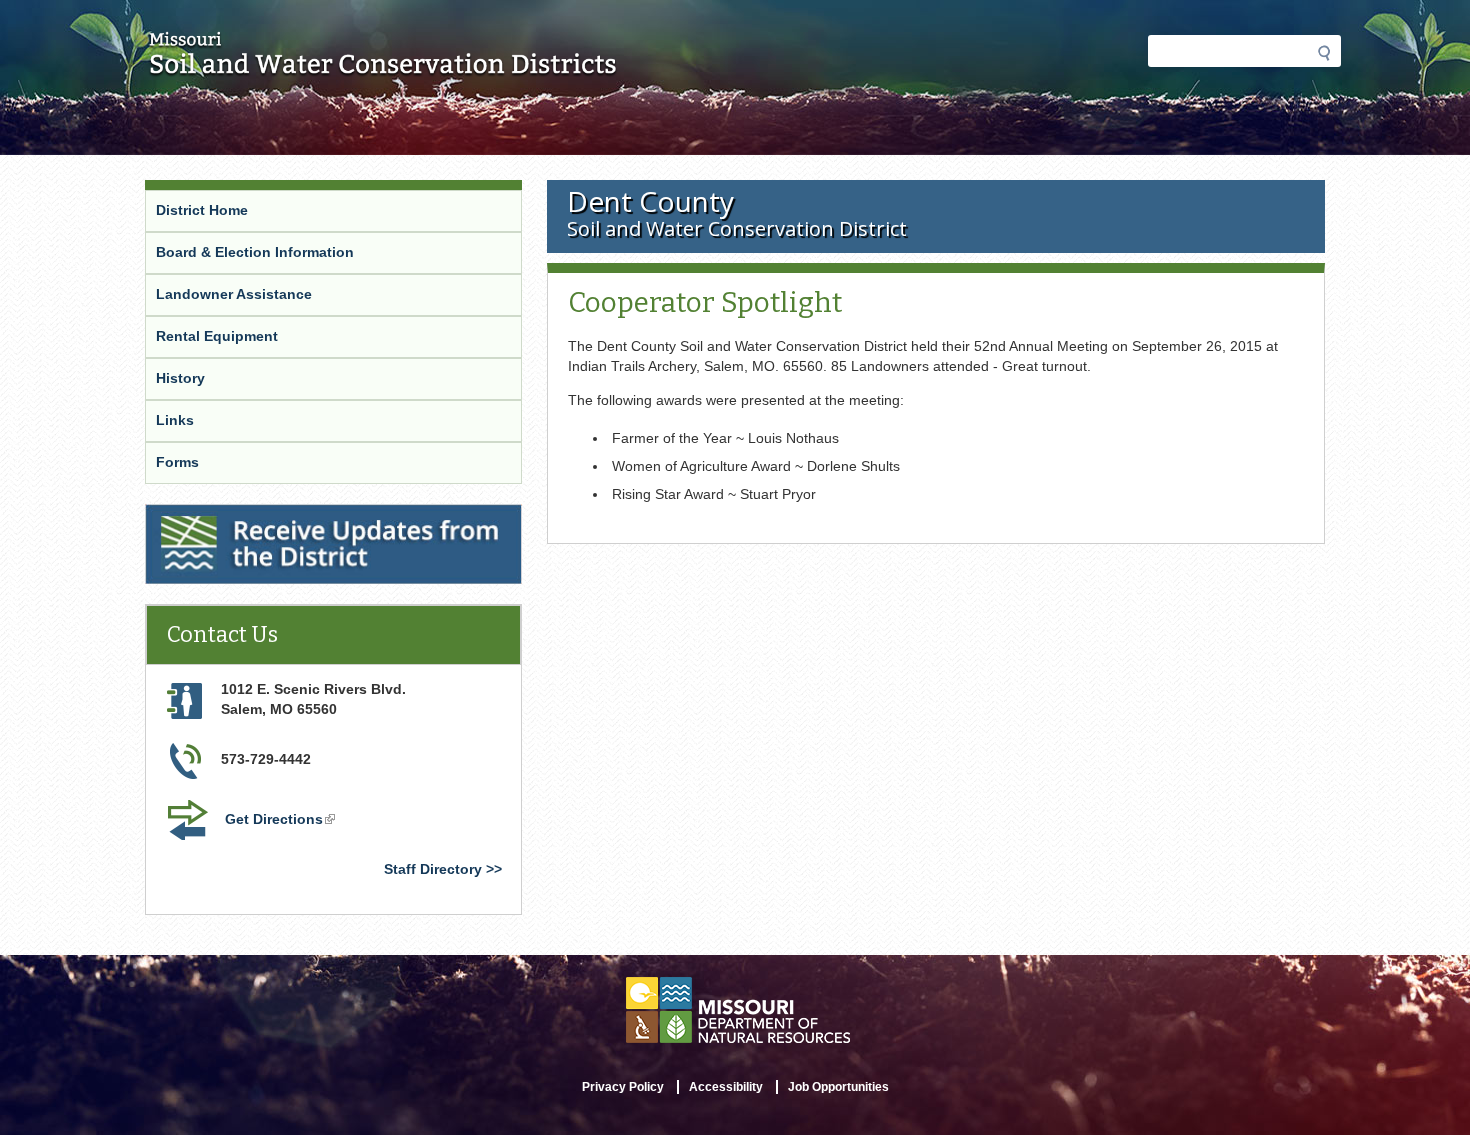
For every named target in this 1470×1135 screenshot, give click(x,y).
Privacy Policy (623, 1087)
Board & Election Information (255, 252)
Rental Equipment (217, 336)
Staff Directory (433, 869)
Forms (177, 462)
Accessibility (726, 1087)
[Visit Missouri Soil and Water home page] (383, 67)
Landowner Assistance (234, 294)
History (180, 378)
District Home (202, 210)
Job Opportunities (838, 1087)
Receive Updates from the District (263, 517)
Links (175, 420)
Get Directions (282, 821)
